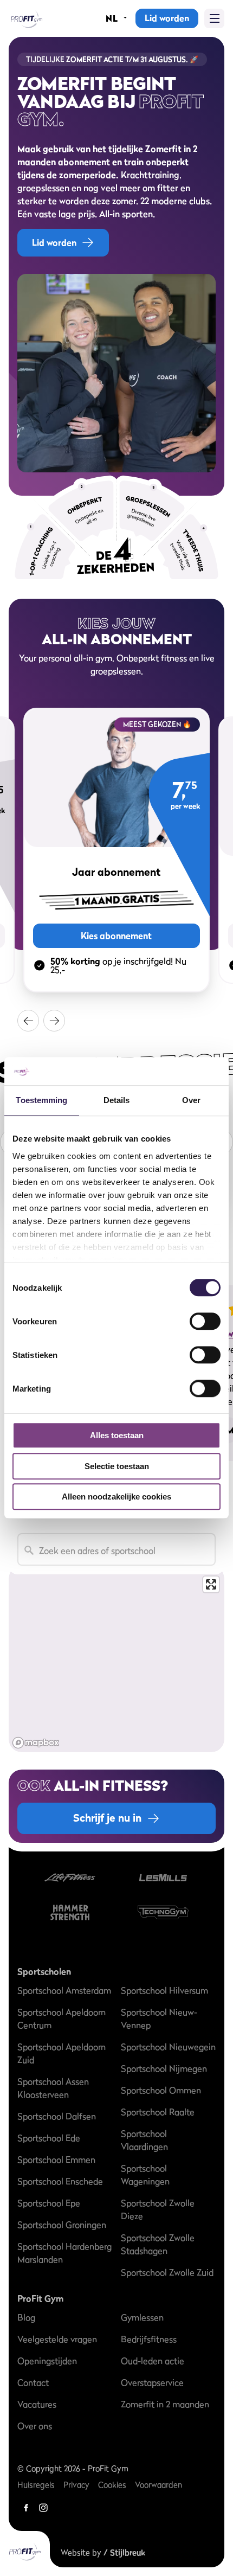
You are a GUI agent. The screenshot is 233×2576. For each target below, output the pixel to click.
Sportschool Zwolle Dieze (158, 2209)
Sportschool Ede (49, 2138)
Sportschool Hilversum (164, 1990)
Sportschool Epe (49, 2203)
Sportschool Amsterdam (64, 1990)
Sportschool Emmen (56, 2160)
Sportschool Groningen (62, 2225)
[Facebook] (26, 2508)
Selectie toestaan (117, 1466)
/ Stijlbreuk (124, 2552)
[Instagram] (43, 2508)
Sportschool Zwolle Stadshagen (158, 2244)
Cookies (112, 2485)
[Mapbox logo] (36, 1743)
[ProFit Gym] (26, 18)
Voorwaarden (158, 2485)
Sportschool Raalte (158, 2112)
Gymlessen (142, 2317)
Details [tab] (117, 1101)
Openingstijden (47, 2361)
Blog (26, 2317)
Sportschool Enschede (60, 2181)
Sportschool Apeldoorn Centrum (62, 2018)
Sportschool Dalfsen (57, 2116)
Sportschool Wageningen (145, 2175)
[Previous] (28, 1021)
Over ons (35, 2426)
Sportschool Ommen (161, 2090)
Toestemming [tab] (41, 1101)
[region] (116, 1659)
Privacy (76, 2485)
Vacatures (37, 2404)
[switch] (205, 1316)
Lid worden (167, 18)
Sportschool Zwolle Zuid (167, 2272)
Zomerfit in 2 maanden (165, 2404)
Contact (33, 2382)
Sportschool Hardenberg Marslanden (64, 2253)
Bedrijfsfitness (149, 2339)
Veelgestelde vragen (57, 2339)
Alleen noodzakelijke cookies (116, 1497)
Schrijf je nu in (107, 1818)
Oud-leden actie (153, 2361)
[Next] (54, 1021)
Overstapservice (152, 2382)
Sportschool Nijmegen (164, 2068)
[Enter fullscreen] (211, 1584)
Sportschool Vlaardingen (144, 2140)
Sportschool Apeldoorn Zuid (62, 2053)
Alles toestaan (117, 1436)
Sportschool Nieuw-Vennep (159, 2018)
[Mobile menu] (214, 18)
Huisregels (36, 2485)
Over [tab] (191, 1101)
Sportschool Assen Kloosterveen (53, 2088)
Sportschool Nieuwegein (168, 2047)
